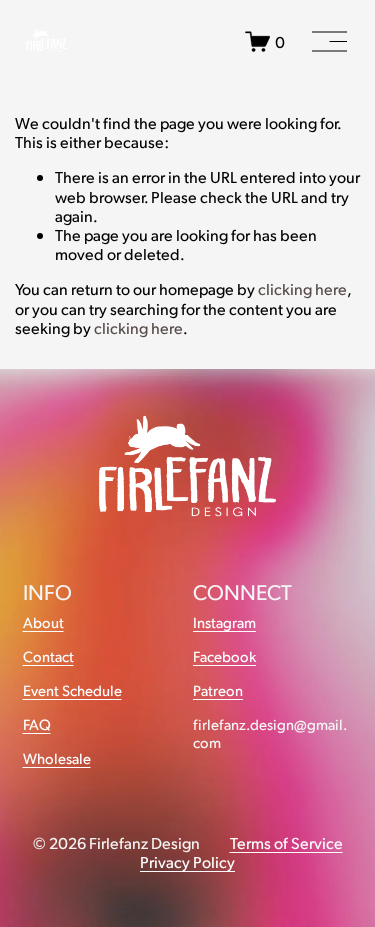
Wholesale (57, 758)
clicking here (302, 288)
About (43, 622)
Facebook (224, 656)
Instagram (224, 622)
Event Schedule (72, 690)
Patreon (218, 690)
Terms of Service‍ (286, 842)
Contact (48, 656)
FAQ (37, 724)
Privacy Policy (187, 861)
